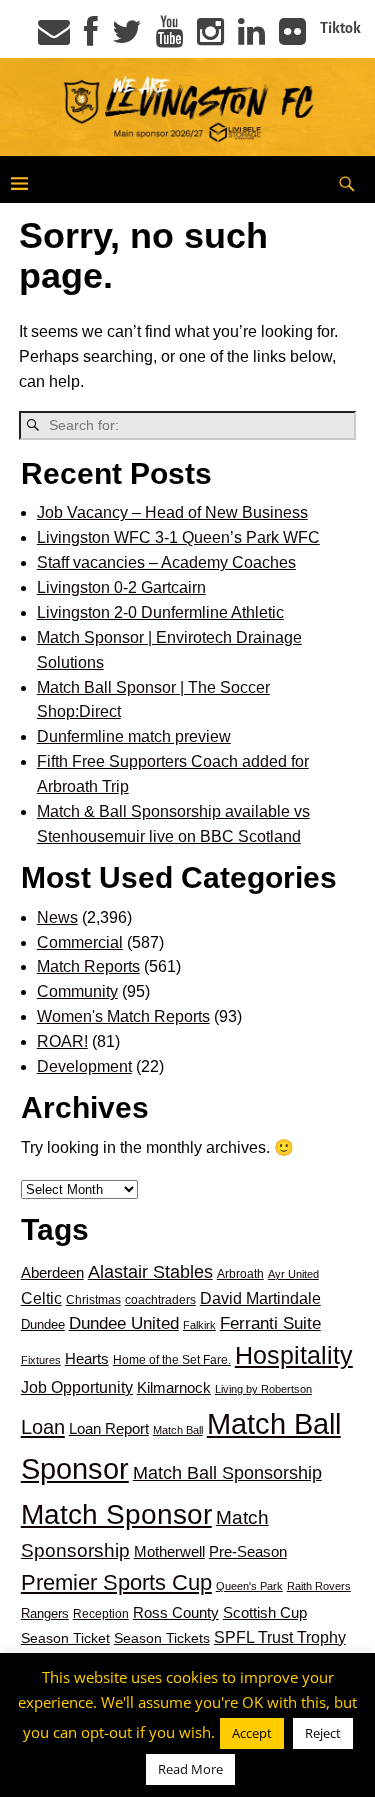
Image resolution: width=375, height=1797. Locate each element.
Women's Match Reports (123, 1016)
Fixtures (41, 1360)
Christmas (93, 1300)
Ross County (176, 1612)
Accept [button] (252, 1733)
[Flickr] (292, 38)
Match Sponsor (116, 1514)
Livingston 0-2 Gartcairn (121, 587)
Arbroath (240, 1274)
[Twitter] (127, 38)
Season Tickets (162, 1638)
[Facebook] (91, 38)
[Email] (54, 38)
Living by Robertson (263, 1389)
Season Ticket (65, 1638)
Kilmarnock (174, 1387)
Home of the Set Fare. (172, 1360)
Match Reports (88, 966)
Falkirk (199, 1325)
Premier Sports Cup (116, 1582)
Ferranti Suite (270, 1323)
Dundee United (124, 1323)
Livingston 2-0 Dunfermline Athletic (160, 612)
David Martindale (260, 1298)
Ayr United (293, 1274)
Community (77, 991)
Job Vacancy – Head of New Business (172, 512)
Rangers (45, 1613)
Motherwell (169, 1551)
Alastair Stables (150, 1272)
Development (84, 1066)
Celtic (41, 1298)
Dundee (43, 1324)
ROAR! (62, 1041)
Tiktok (340, 28)
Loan (43, 1427)
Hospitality (294, 1355)
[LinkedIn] (251, 38)
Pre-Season (248, 1552)
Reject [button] (323, 1733)
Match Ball (178, 1430)
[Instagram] (210, 38)
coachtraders (160, 1300)
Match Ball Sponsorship (227, 1473)
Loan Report (109, 1429)
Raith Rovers (319, 1586)
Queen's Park (249, 1586)
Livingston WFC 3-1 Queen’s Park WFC (178, 537)
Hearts (87, 1359)
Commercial (80, 942)
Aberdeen (52, 1273)
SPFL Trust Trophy (280, 1637)
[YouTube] (169, 38)
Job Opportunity (77, 1387)
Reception (101, 1614)
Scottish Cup (265, 1613)
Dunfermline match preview (134, 736)
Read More (190, 1769)
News (57, 917)
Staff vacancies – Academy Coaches (166, 562)
